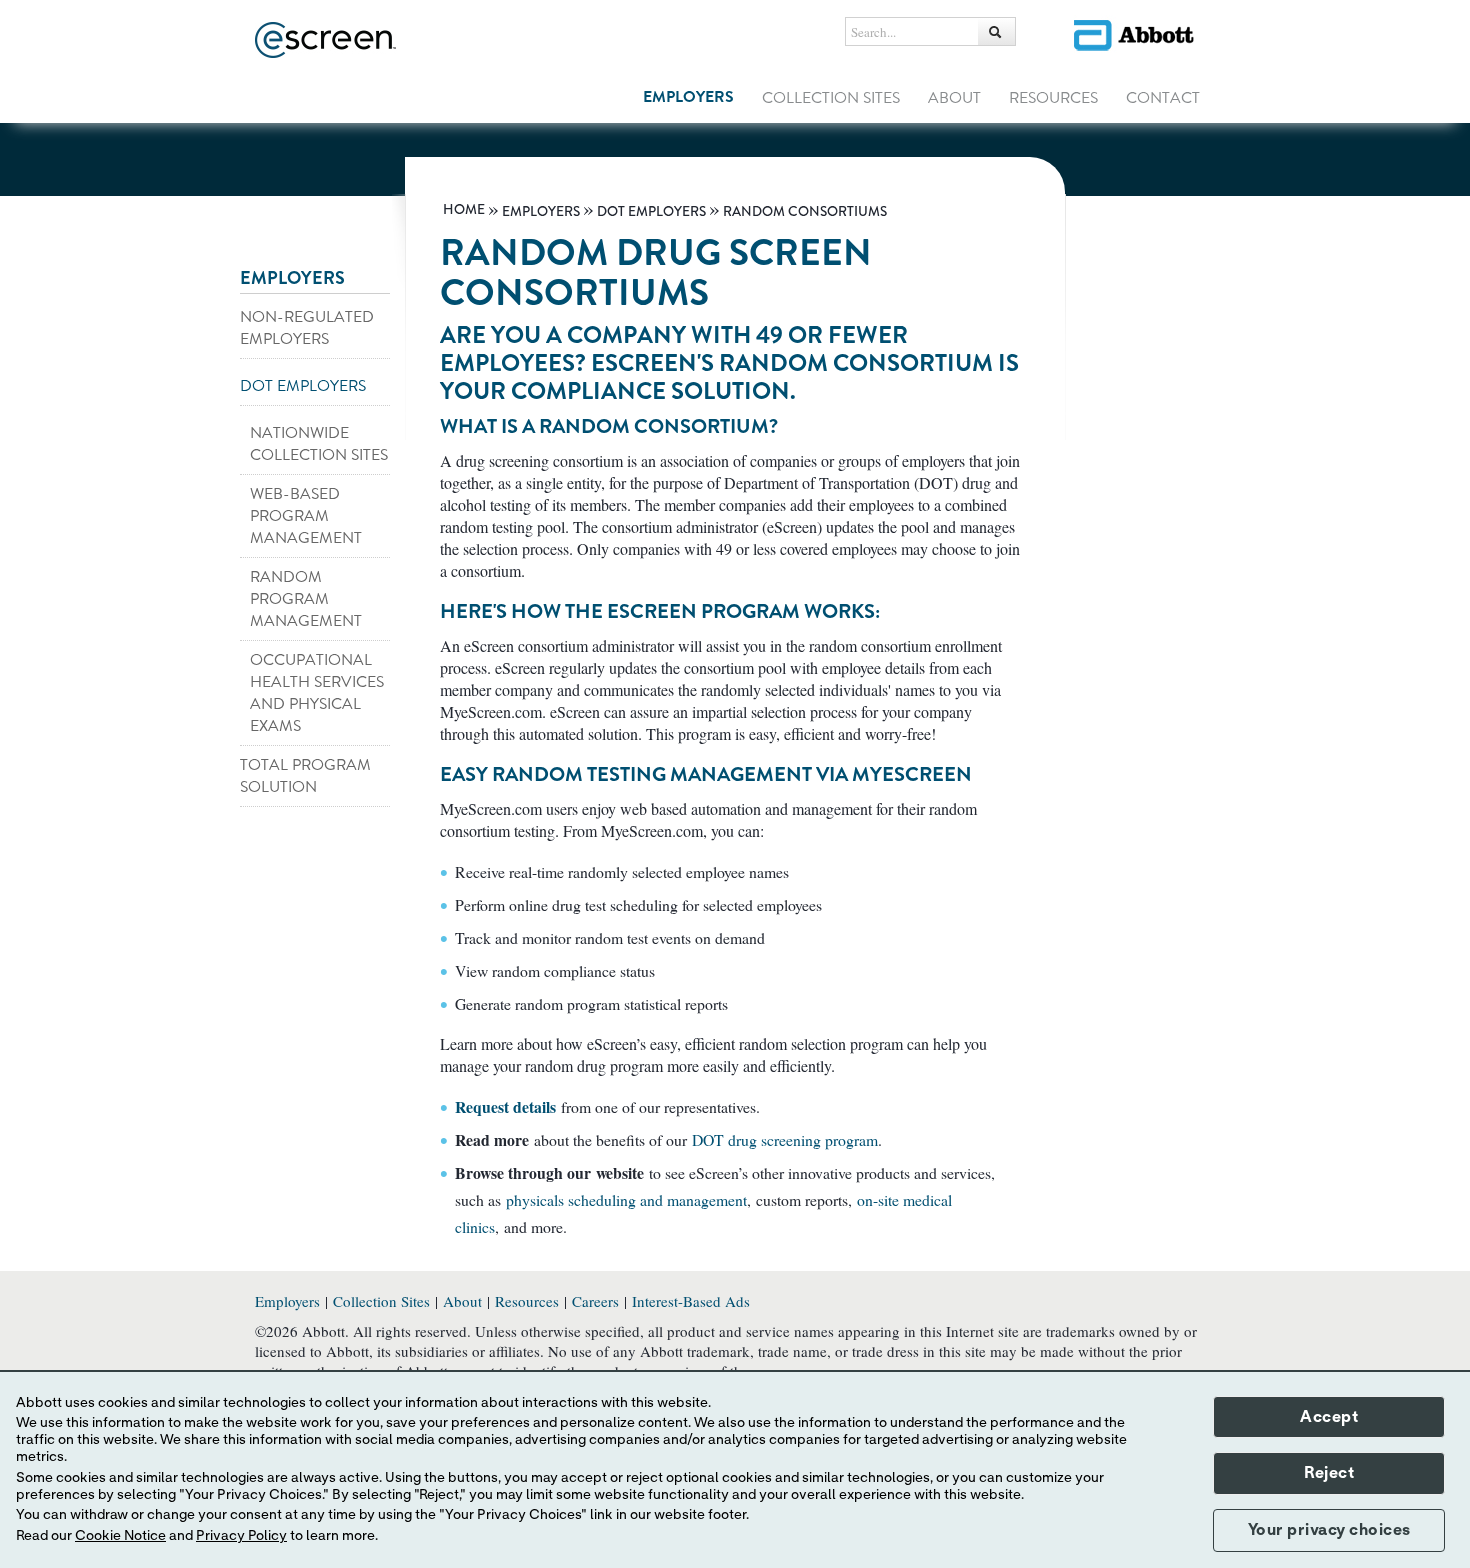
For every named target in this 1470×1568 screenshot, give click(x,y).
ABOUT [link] (954, 98)
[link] (464, 209)
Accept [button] (1329, 1417)
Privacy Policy (241, 1536)
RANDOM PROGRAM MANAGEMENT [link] (306, 599)
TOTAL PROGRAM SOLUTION (305, 776)
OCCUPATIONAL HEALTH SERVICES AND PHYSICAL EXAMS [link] (317, 693)
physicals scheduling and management (626, 1199)
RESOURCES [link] (1053, 98)
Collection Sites (381, 1301)
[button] (997, 31)
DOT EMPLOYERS (303, 386)
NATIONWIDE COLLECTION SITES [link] (319, 444)
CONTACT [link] (1163, 98)
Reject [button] (1329, 1473)
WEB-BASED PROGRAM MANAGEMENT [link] (306, 516)
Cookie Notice (120, 1536)
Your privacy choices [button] (1329, 1530)
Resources (527, 1301)
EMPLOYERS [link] (688, 96)
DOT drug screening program (785, 1139)
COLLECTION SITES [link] (831, 98)
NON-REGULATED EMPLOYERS (307, 328)
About (462, 1301)
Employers (287, 1301)
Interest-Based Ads (691, 1301)
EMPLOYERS (292, 278)
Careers (595, 1301)
